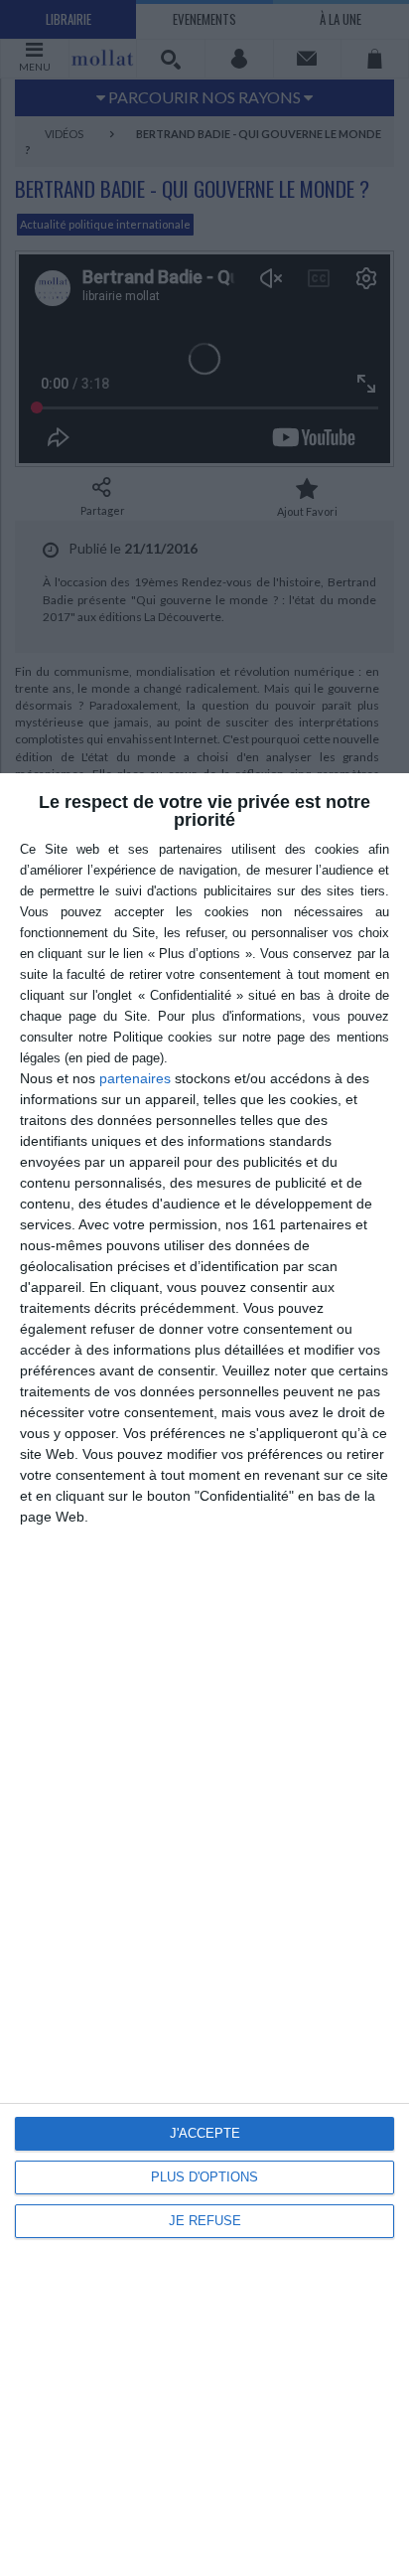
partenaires (135, 1078)
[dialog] (204, 1675)
